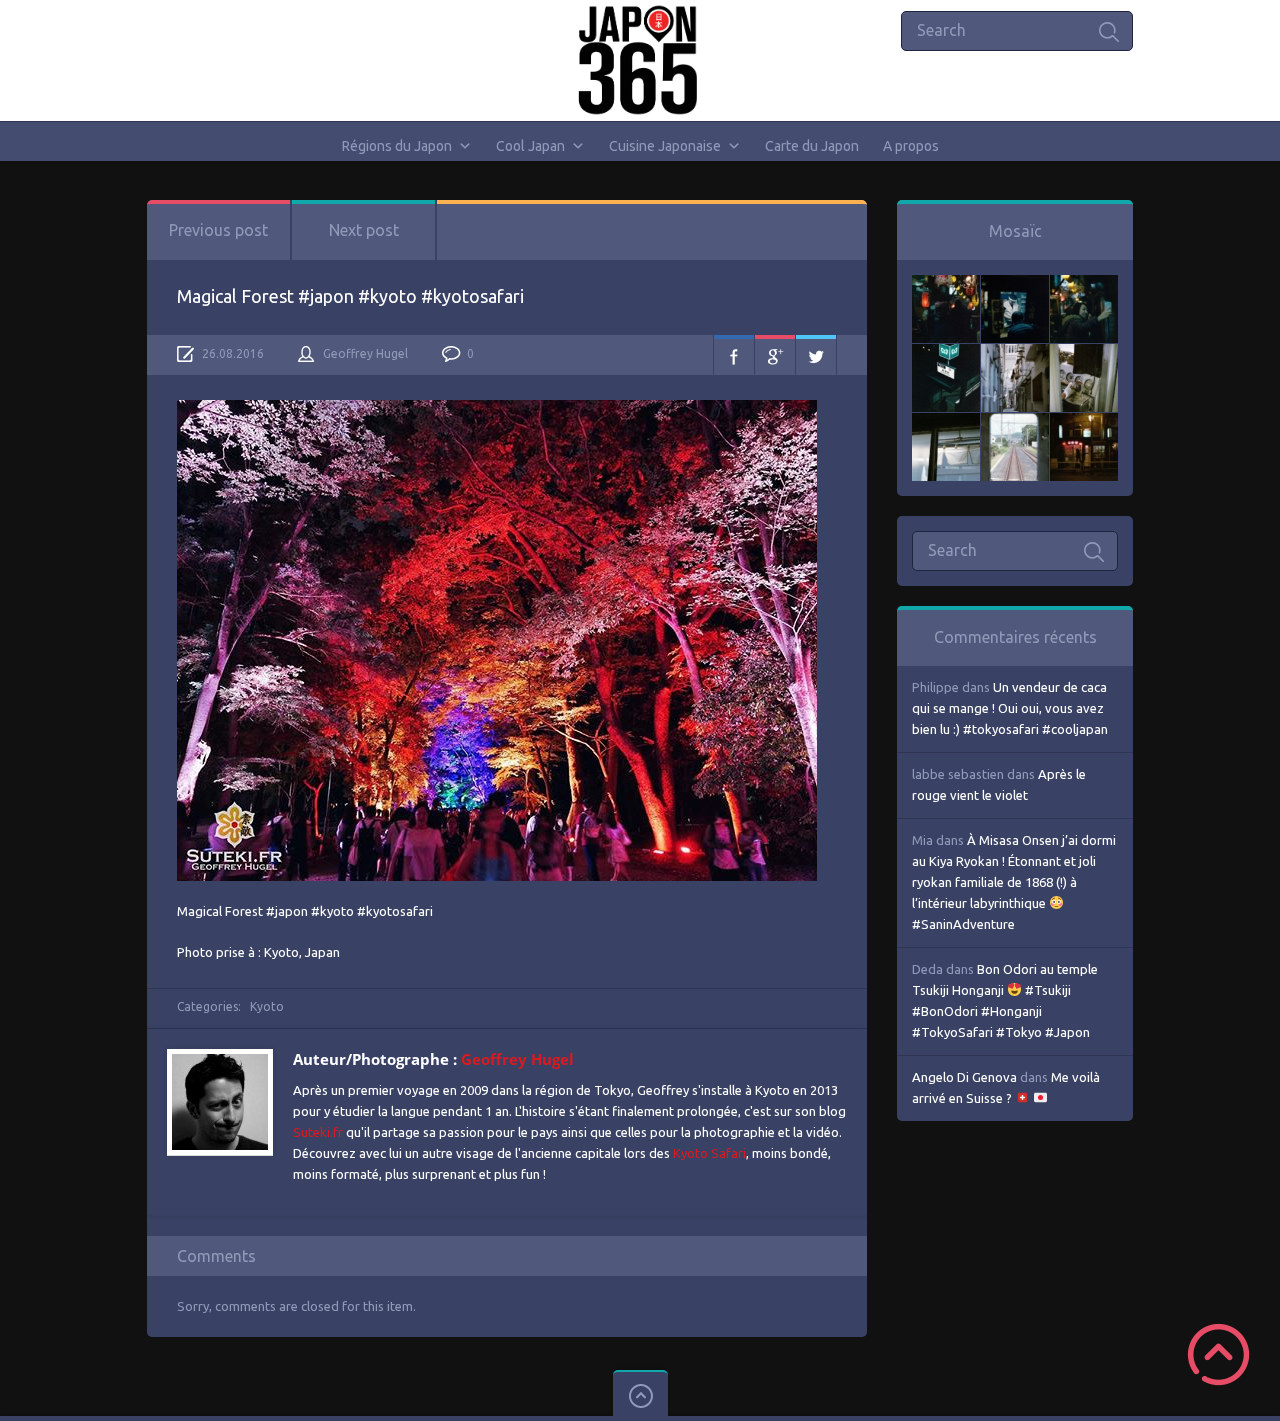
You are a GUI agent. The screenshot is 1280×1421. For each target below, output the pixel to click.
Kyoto (267, 1006)
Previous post (218, 230)
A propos (911, 146)
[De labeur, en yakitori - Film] (1015, 285)
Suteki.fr (318, 1132)
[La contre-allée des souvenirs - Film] (946, 285)
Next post (364, 230)
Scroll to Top (1218, 1354)
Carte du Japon (812, 146)
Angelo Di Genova (964, 1077)
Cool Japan (530, 146)
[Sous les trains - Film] (1084, 423)
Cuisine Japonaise (665, 146)
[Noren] (946, 423)
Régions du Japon (397, 146)
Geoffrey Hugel (365, 353)
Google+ (775, 355)
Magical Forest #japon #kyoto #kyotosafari (350, 296)
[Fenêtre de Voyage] (1015, 423)
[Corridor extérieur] (1015, 354)
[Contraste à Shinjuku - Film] (946, 354)
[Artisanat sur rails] (1084, 354)
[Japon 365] (640, 60)
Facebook (734, 355)
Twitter (816, 355)
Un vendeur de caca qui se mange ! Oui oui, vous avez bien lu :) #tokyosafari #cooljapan (1010, 708)
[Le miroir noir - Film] (1084, 285)
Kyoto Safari (709, 1153)
